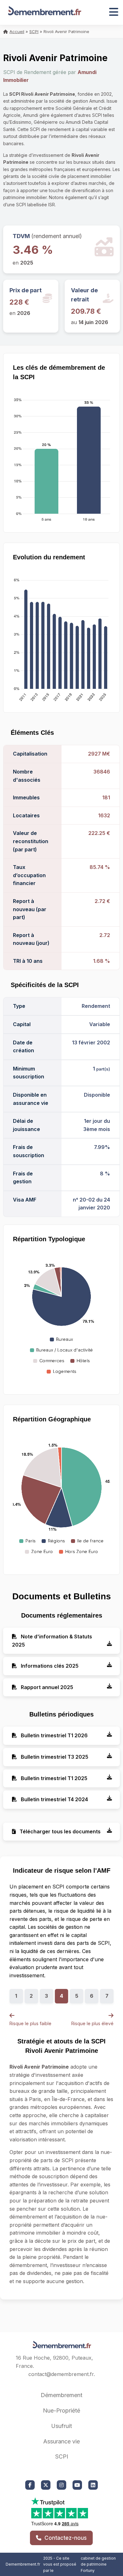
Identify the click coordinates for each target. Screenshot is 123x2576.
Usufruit (61, 2426)
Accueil (17, 31)
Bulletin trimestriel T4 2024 (54, 1799)
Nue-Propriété (61, 2410)
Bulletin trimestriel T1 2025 (53, 1778)
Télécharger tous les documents (59, 1831)
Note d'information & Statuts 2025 (52, 1641)
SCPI (34, 31)
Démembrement (61, 2395)
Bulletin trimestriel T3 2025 (54, 1757)
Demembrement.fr (23, 2564)
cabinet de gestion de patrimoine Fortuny (98, 2564)
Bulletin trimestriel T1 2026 (54, 1735)
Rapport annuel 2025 (46, 1687)
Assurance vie (61, 2441)
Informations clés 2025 (49, 1666)
